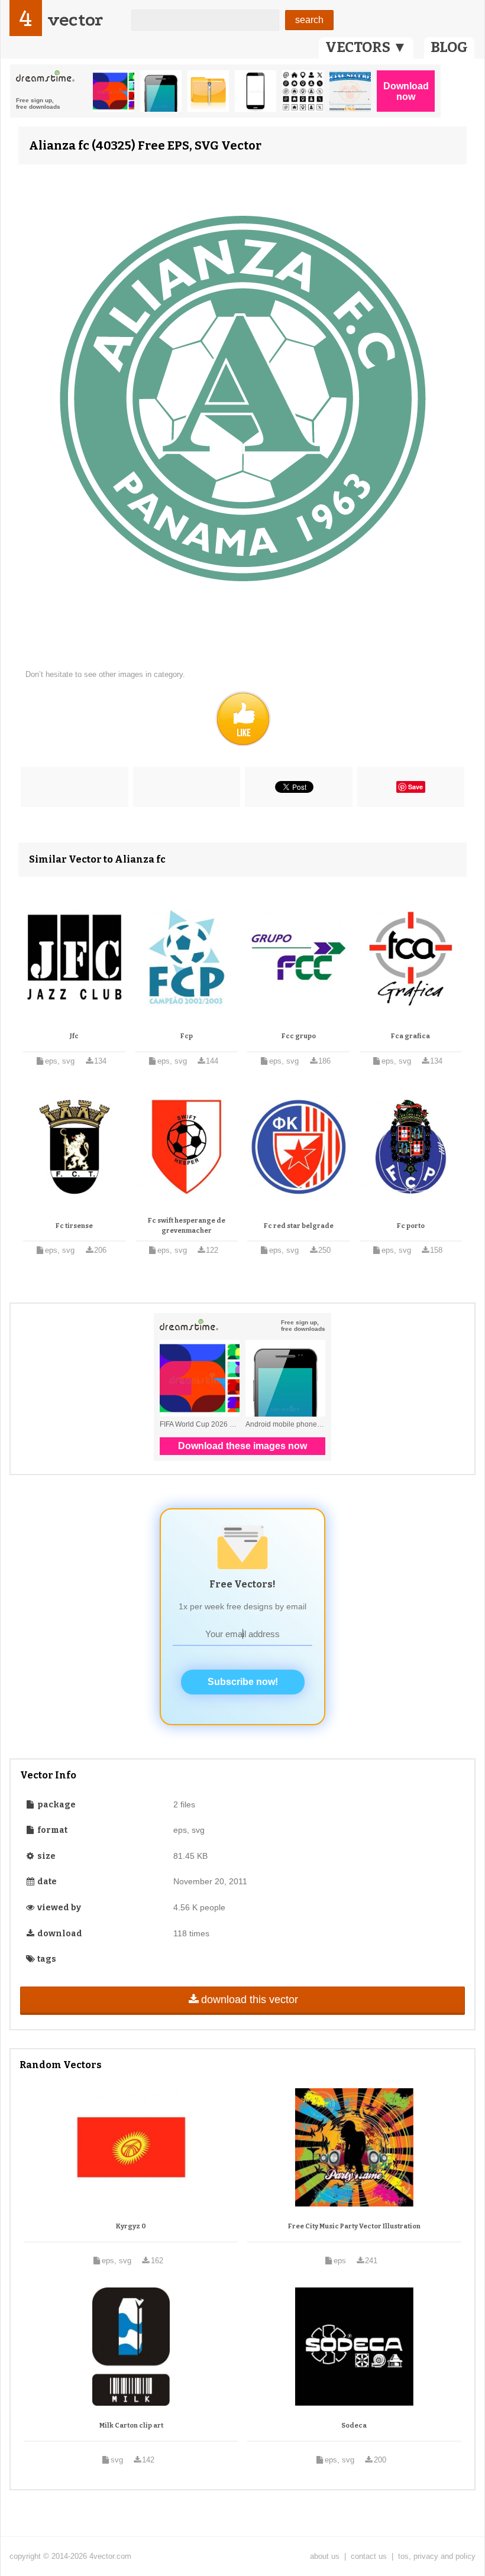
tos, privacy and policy (437, 2556)
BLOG (449, 47)
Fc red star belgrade (299, 1226)
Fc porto (411, 1226)
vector (75, 20)
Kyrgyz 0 (131, 2226)
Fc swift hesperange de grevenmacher (187, 1226)
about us (325, 2556)
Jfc (74, 1036)
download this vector (250, 2000)
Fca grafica (410, 1036)
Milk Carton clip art (131, 2426)
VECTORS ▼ (366, 47)
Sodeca (354, 2426)
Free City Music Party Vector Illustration (354, 2226)
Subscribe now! (243, 1682)
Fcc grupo (299, 1036)
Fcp (187, 1036)
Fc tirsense (74, 1226)
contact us (369, 2556)
